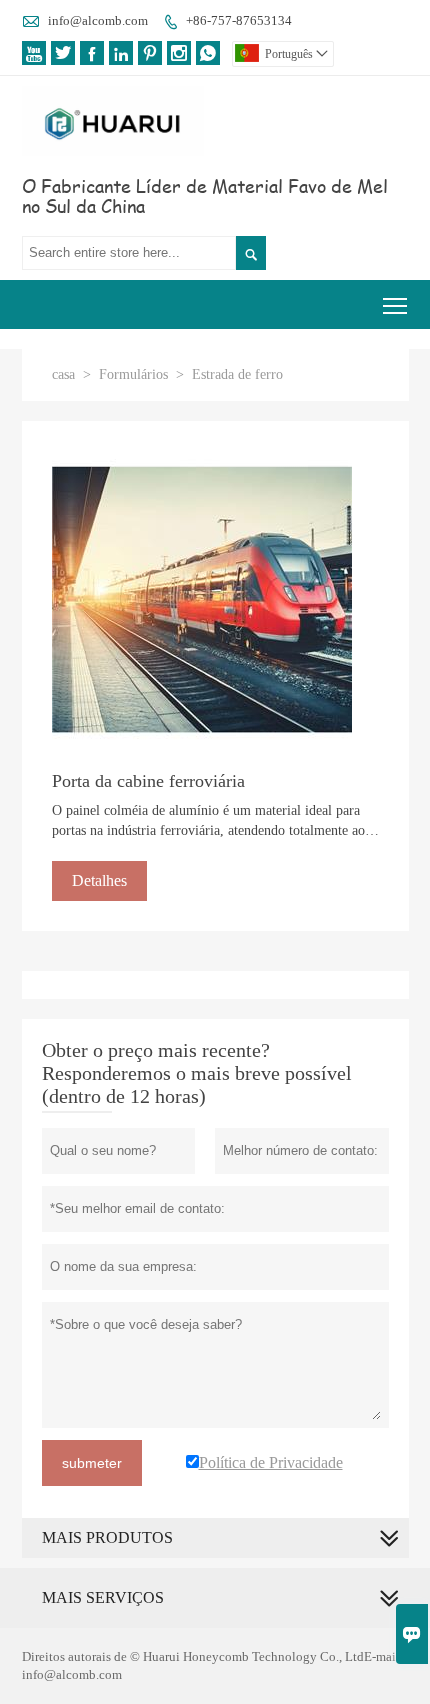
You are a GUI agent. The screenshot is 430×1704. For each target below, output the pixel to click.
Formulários (133, 374)
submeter (92, 1463)
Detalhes (99, 880)
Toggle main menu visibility (395, 304)
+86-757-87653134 (239, 20)
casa (63, 374)
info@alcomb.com (98, 20)
